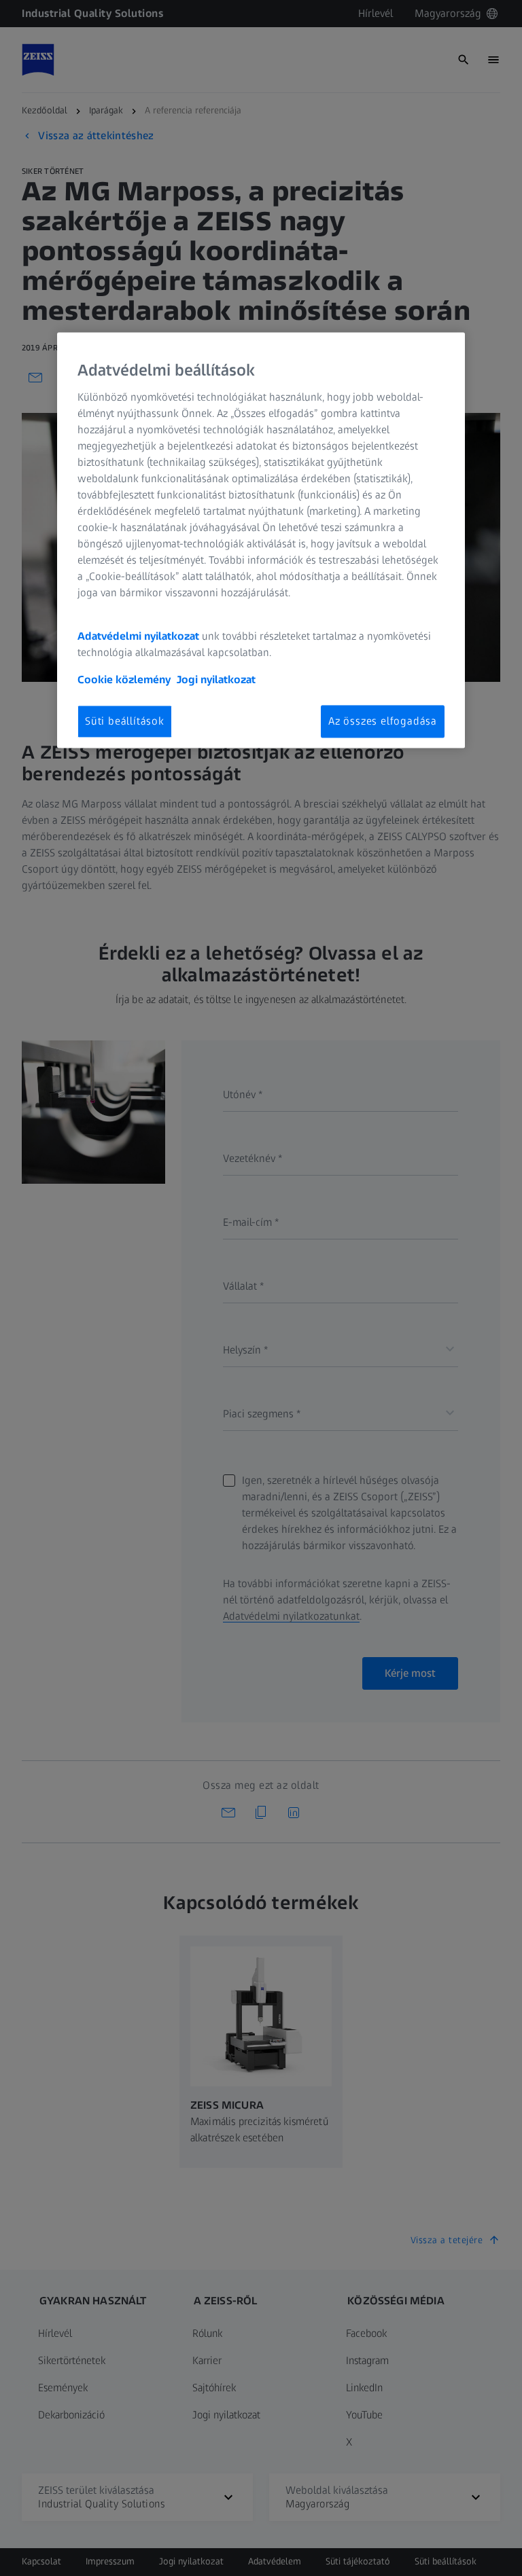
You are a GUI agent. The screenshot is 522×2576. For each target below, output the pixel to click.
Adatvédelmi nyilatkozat (138, 636)
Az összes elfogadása (383, 721)
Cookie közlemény (124, 679)
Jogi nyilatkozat (216, 679)
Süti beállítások (125, 721)
